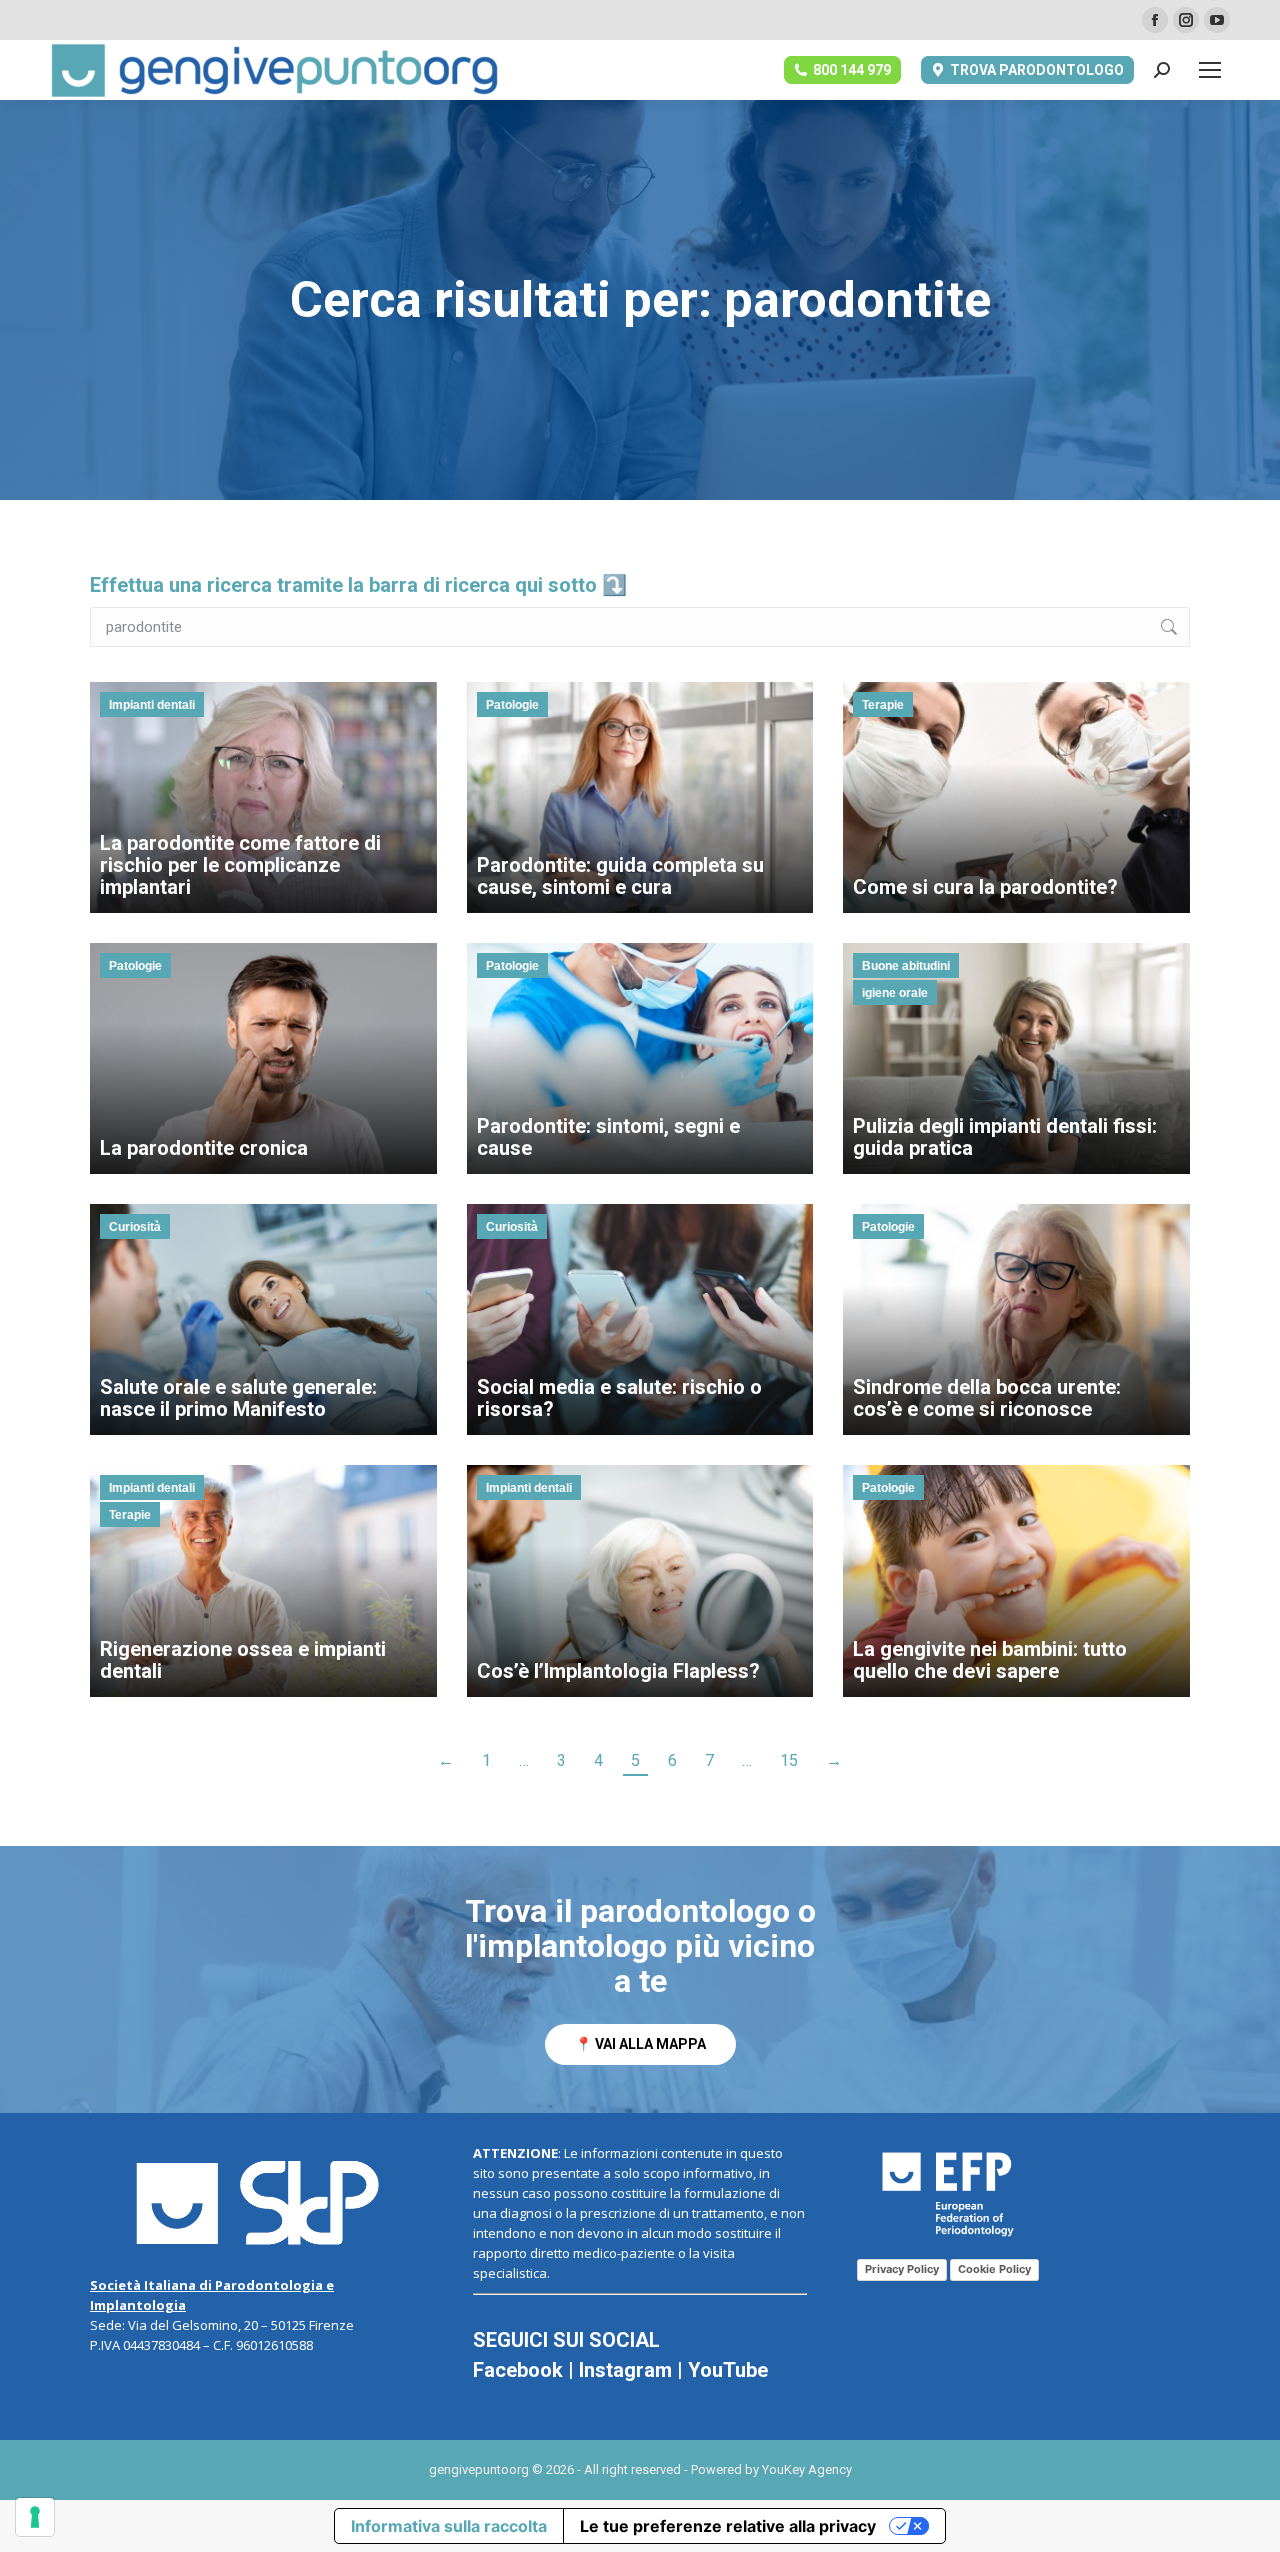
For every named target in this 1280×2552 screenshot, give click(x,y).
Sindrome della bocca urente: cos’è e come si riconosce (987, 1398)
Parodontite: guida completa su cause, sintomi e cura (620, 876)
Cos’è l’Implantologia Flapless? (618, 1671)
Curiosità (135, 1227)
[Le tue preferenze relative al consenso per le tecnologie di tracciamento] (35, 2517)
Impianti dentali (152, 705)
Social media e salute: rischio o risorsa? (619, 1398)
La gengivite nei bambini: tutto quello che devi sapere (990, 1660)
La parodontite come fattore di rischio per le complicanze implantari (240, 865)
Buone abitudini (906, 966)
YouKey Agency (807, 2469)
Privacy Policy (902, 2269)
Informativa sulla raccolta (449, 2526)
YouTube (728, 2370)
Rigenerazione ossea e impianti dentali (243, 1660)
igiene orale (895, 993)
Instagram (625, 2370)
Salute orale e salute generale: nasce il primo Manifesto (238, 1398)
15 (789, 1760)
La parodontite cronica (204, 1148)
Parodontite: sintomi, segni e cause (608, 1137)
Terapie (883, 705)
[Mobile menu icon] (1210, 70)
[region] (640, 1979)
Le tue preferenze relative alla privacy (728, 2526)
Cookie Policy (994, 2269)
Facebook (518, 2370)
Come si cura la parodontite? (985, 887)
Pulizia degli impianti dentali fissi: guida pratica (1005, 1137)
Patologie (512, 705)
